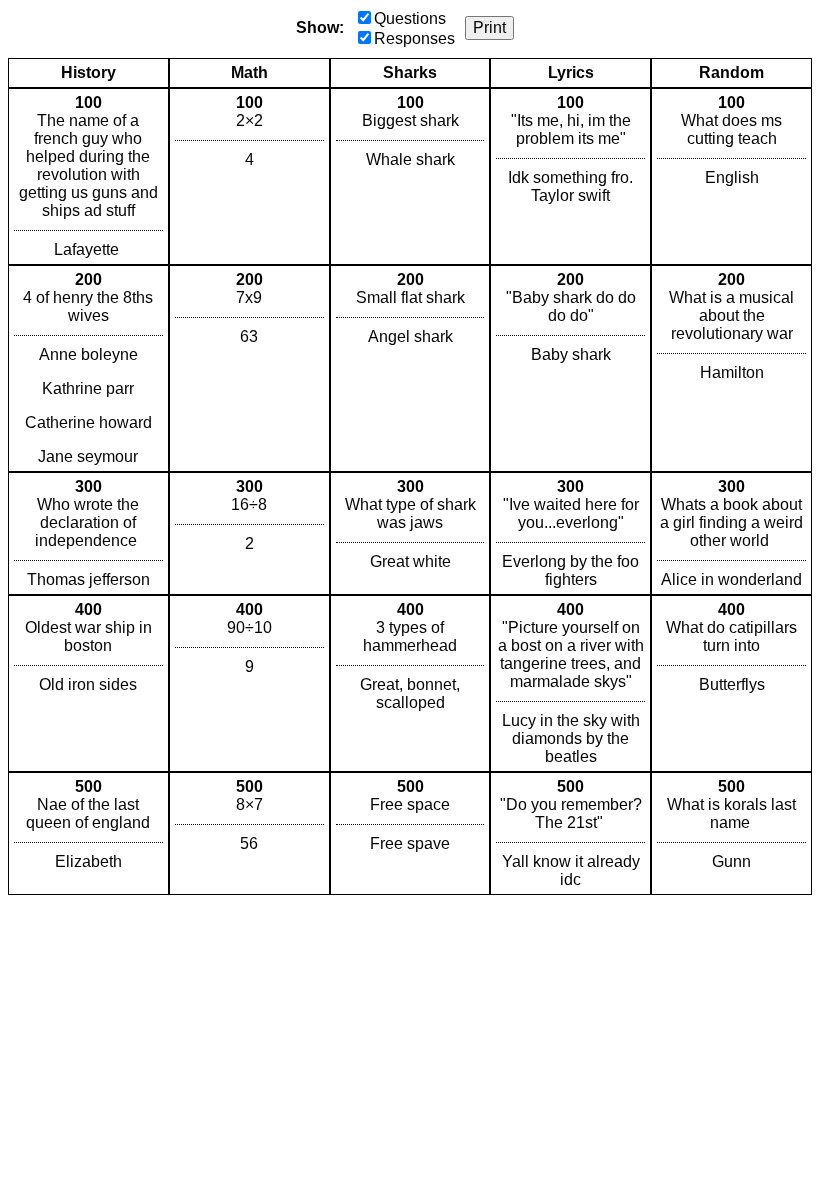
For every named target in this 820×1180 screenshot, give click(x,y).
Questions (410, 18)
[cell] (88, 176)
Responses (414, 38)
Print (489, 27)
